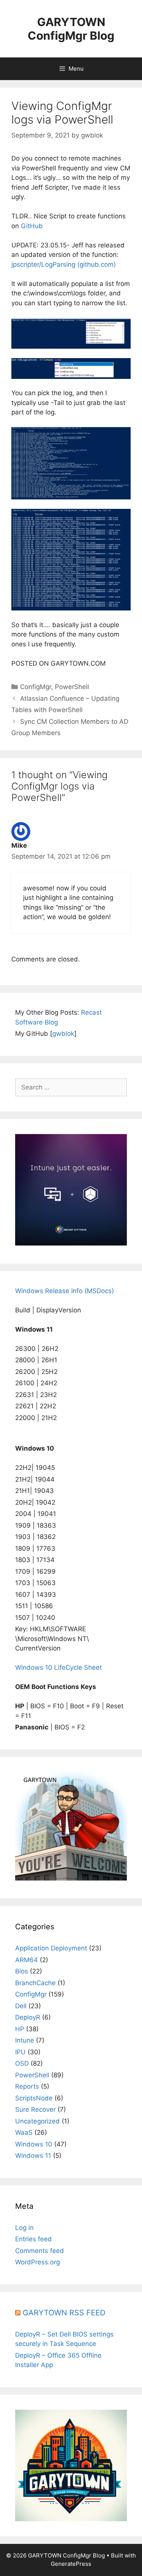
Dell (21, 2006)
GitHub (32, 226)
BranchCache (35, 1983)
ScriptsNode (34, 2098)
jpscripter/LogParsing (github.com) (64, 264)
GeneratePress (71, 2564)
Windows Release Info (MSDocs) (65, 1291)
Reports (27, 2086)
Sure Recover (35, 2109)
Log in (24, 2228)
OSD (22, 2063)
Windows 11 (33, 2156)
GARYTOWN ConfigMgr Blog (71, 29)
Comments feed (40, 2251)
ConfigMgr (36, 687)
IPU (20, 2052)
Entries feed (34, 2239)
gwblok (63, 1034)
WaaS (24, 2133)
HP (20, 2029)
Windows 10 (34, 2144)
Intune (25, 2040)
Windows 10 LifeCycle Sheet (59, 1667)
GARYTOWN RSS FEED (64, 2313)
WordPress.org (37, 2262)
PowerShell (72, 687)
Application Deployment (51, 1948)
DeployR (28, 2017)
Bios (22, 1971)
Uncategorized (37, 2121)
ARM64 (27, 1960)
